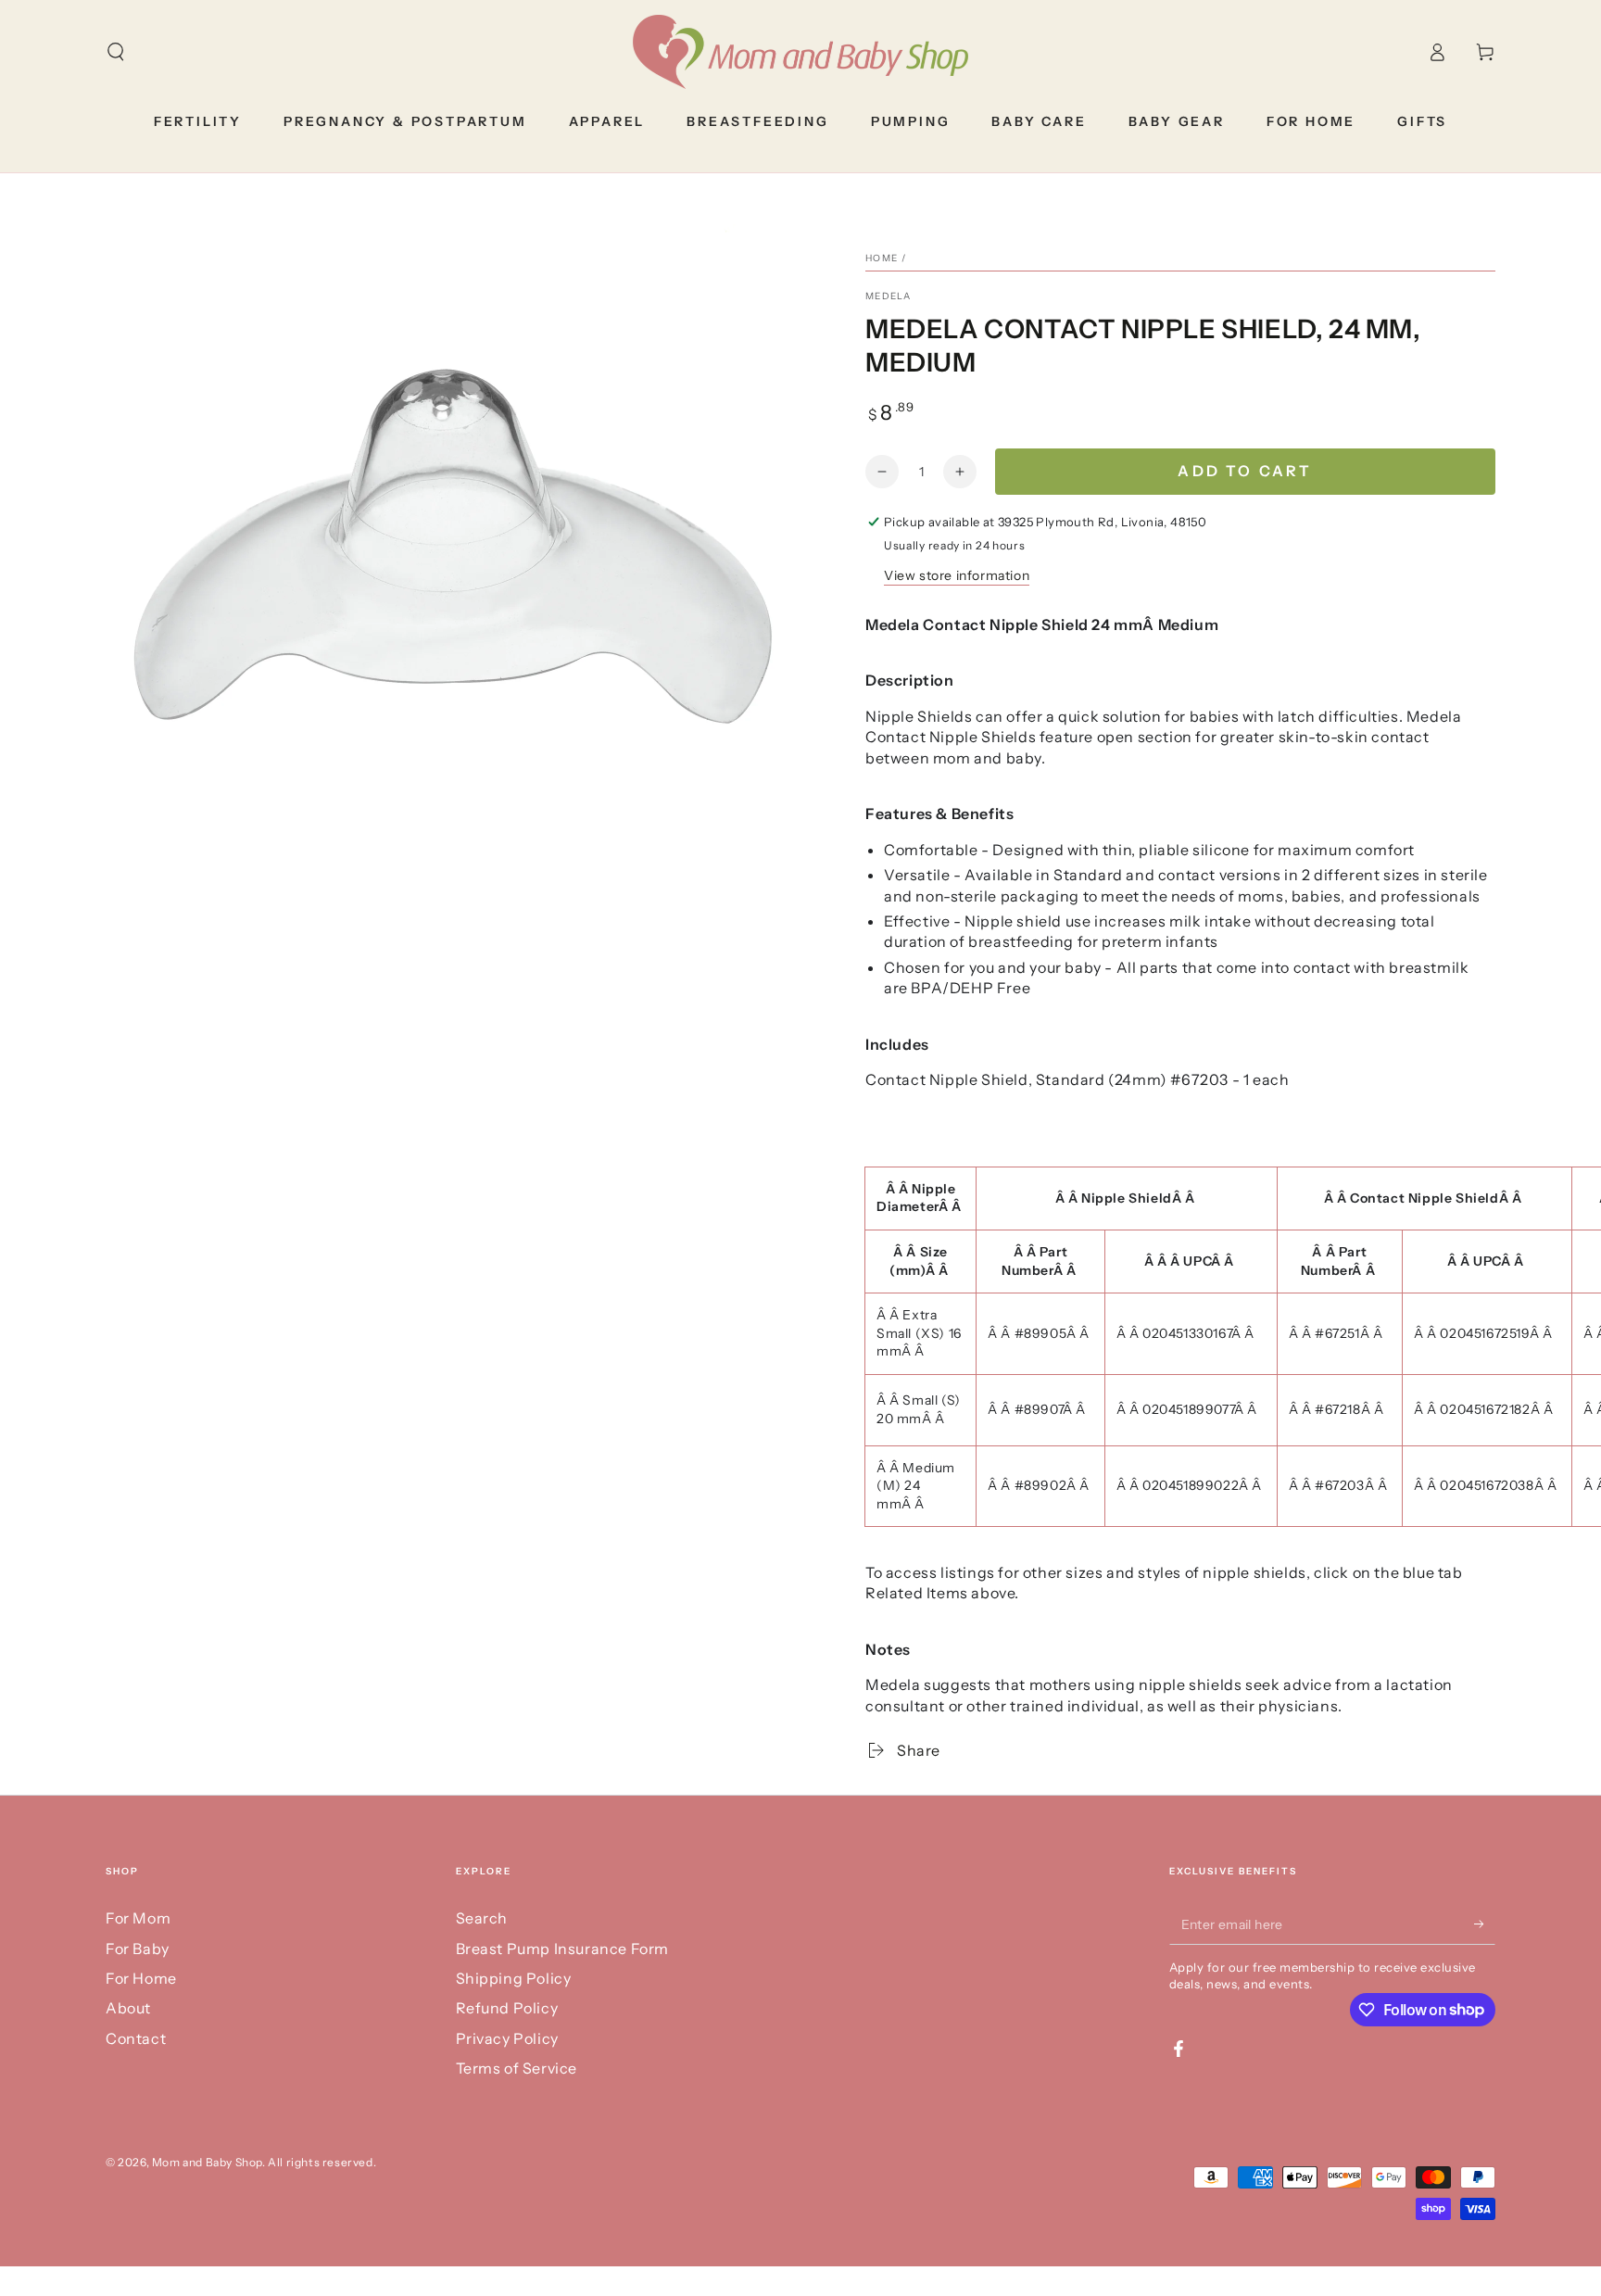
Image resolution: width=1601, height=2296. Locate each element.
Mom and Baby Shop (207, 2162)
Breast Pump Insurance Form (563, 1949)
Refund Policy (507, 2008)
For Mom (138, 1918)
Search (482, 1918)
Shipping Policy (514, 1978)
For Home (141, 1978)
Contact (136, 2038)
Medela (889, 296)
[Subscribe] (1485, 1924)
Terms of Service (517, 2068)
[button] (116, 52)
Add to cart (1245, 471)
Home (882, 258)
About (128, 2008)
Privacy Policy (507, 2038)
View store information (957, 575)
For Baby (138, 1949)
